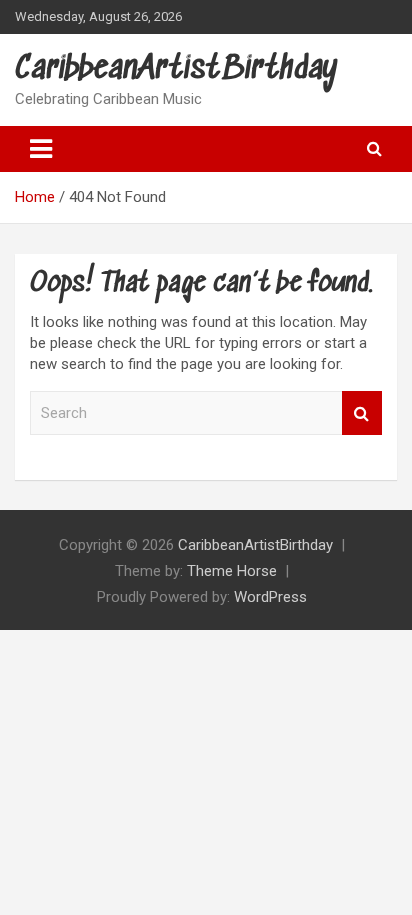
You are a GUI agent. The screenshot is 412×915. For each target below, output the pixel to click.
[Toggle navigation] (41, 149)
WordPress (270, 597)
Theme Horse (232, 571)
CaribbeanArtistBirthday (176, 69)
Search (362, 413)
